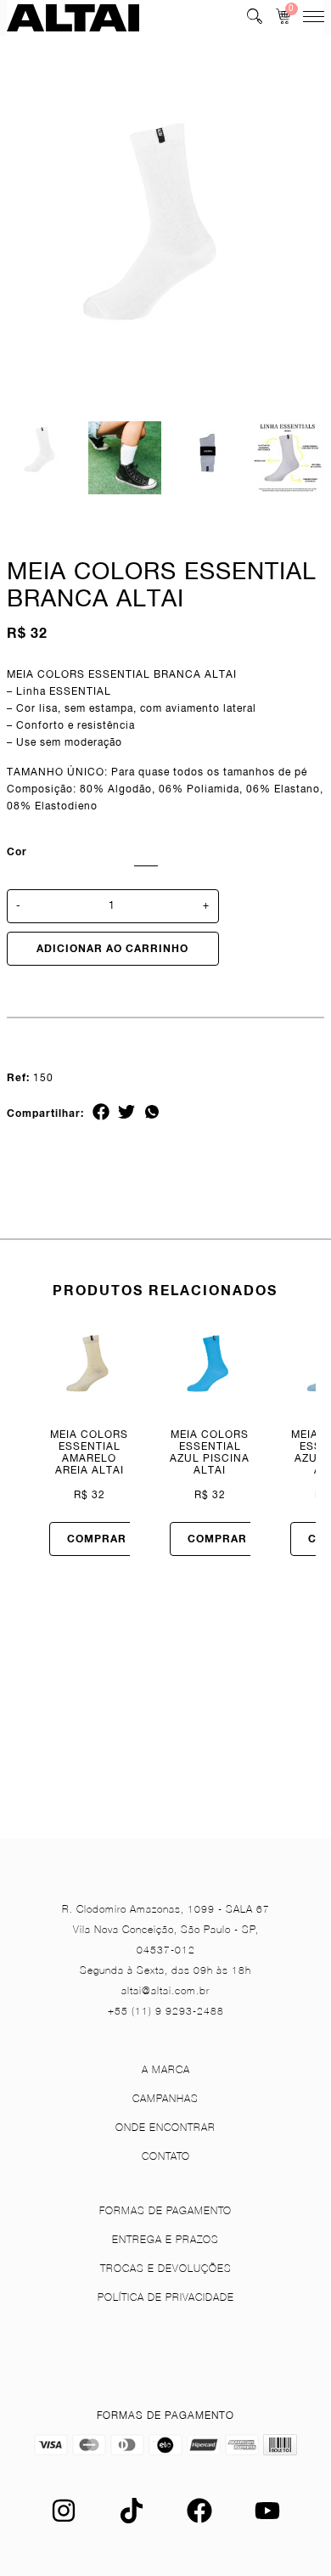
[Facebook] (199, 2520)
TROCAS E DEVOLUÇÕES (166, 2268)
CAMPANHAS (165, 2098)
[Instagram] (64, 2520)
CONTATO (166, 2156)
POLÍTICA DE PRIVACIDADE (166, 2297)
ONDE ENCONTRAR (165, 2127)
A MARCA (166, 2069)
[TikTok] (132, 2520)
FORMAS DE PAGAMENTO (165, 2210)
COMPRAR (97, 1539)
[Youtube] (267, 2520)
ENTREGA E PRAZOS (165, 2239)
